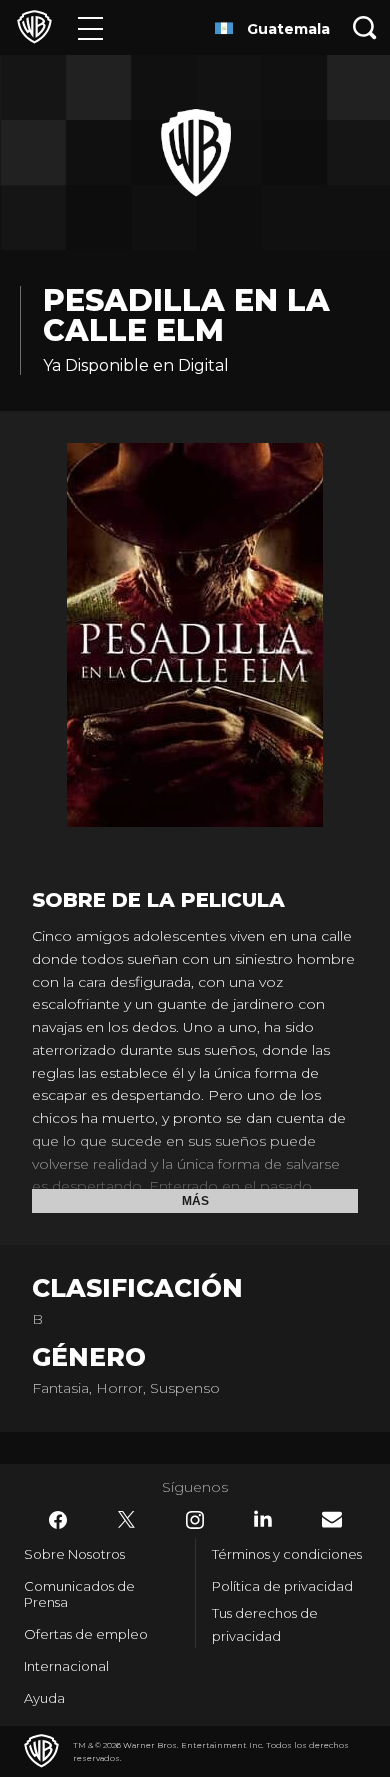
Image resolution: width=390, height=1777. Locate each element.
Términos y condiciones (287, 1554)
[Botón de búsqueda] (365, 27)
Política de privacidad (282, 1586)
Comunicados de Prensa (79, 1594)
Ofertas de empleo (86, 1634)
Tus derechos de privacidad (265, 1624)
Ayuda (44, 1698)
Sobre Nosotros (74, 1554)
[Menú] (90, 27)
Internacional (66, 1666)
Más (195, 1201)
